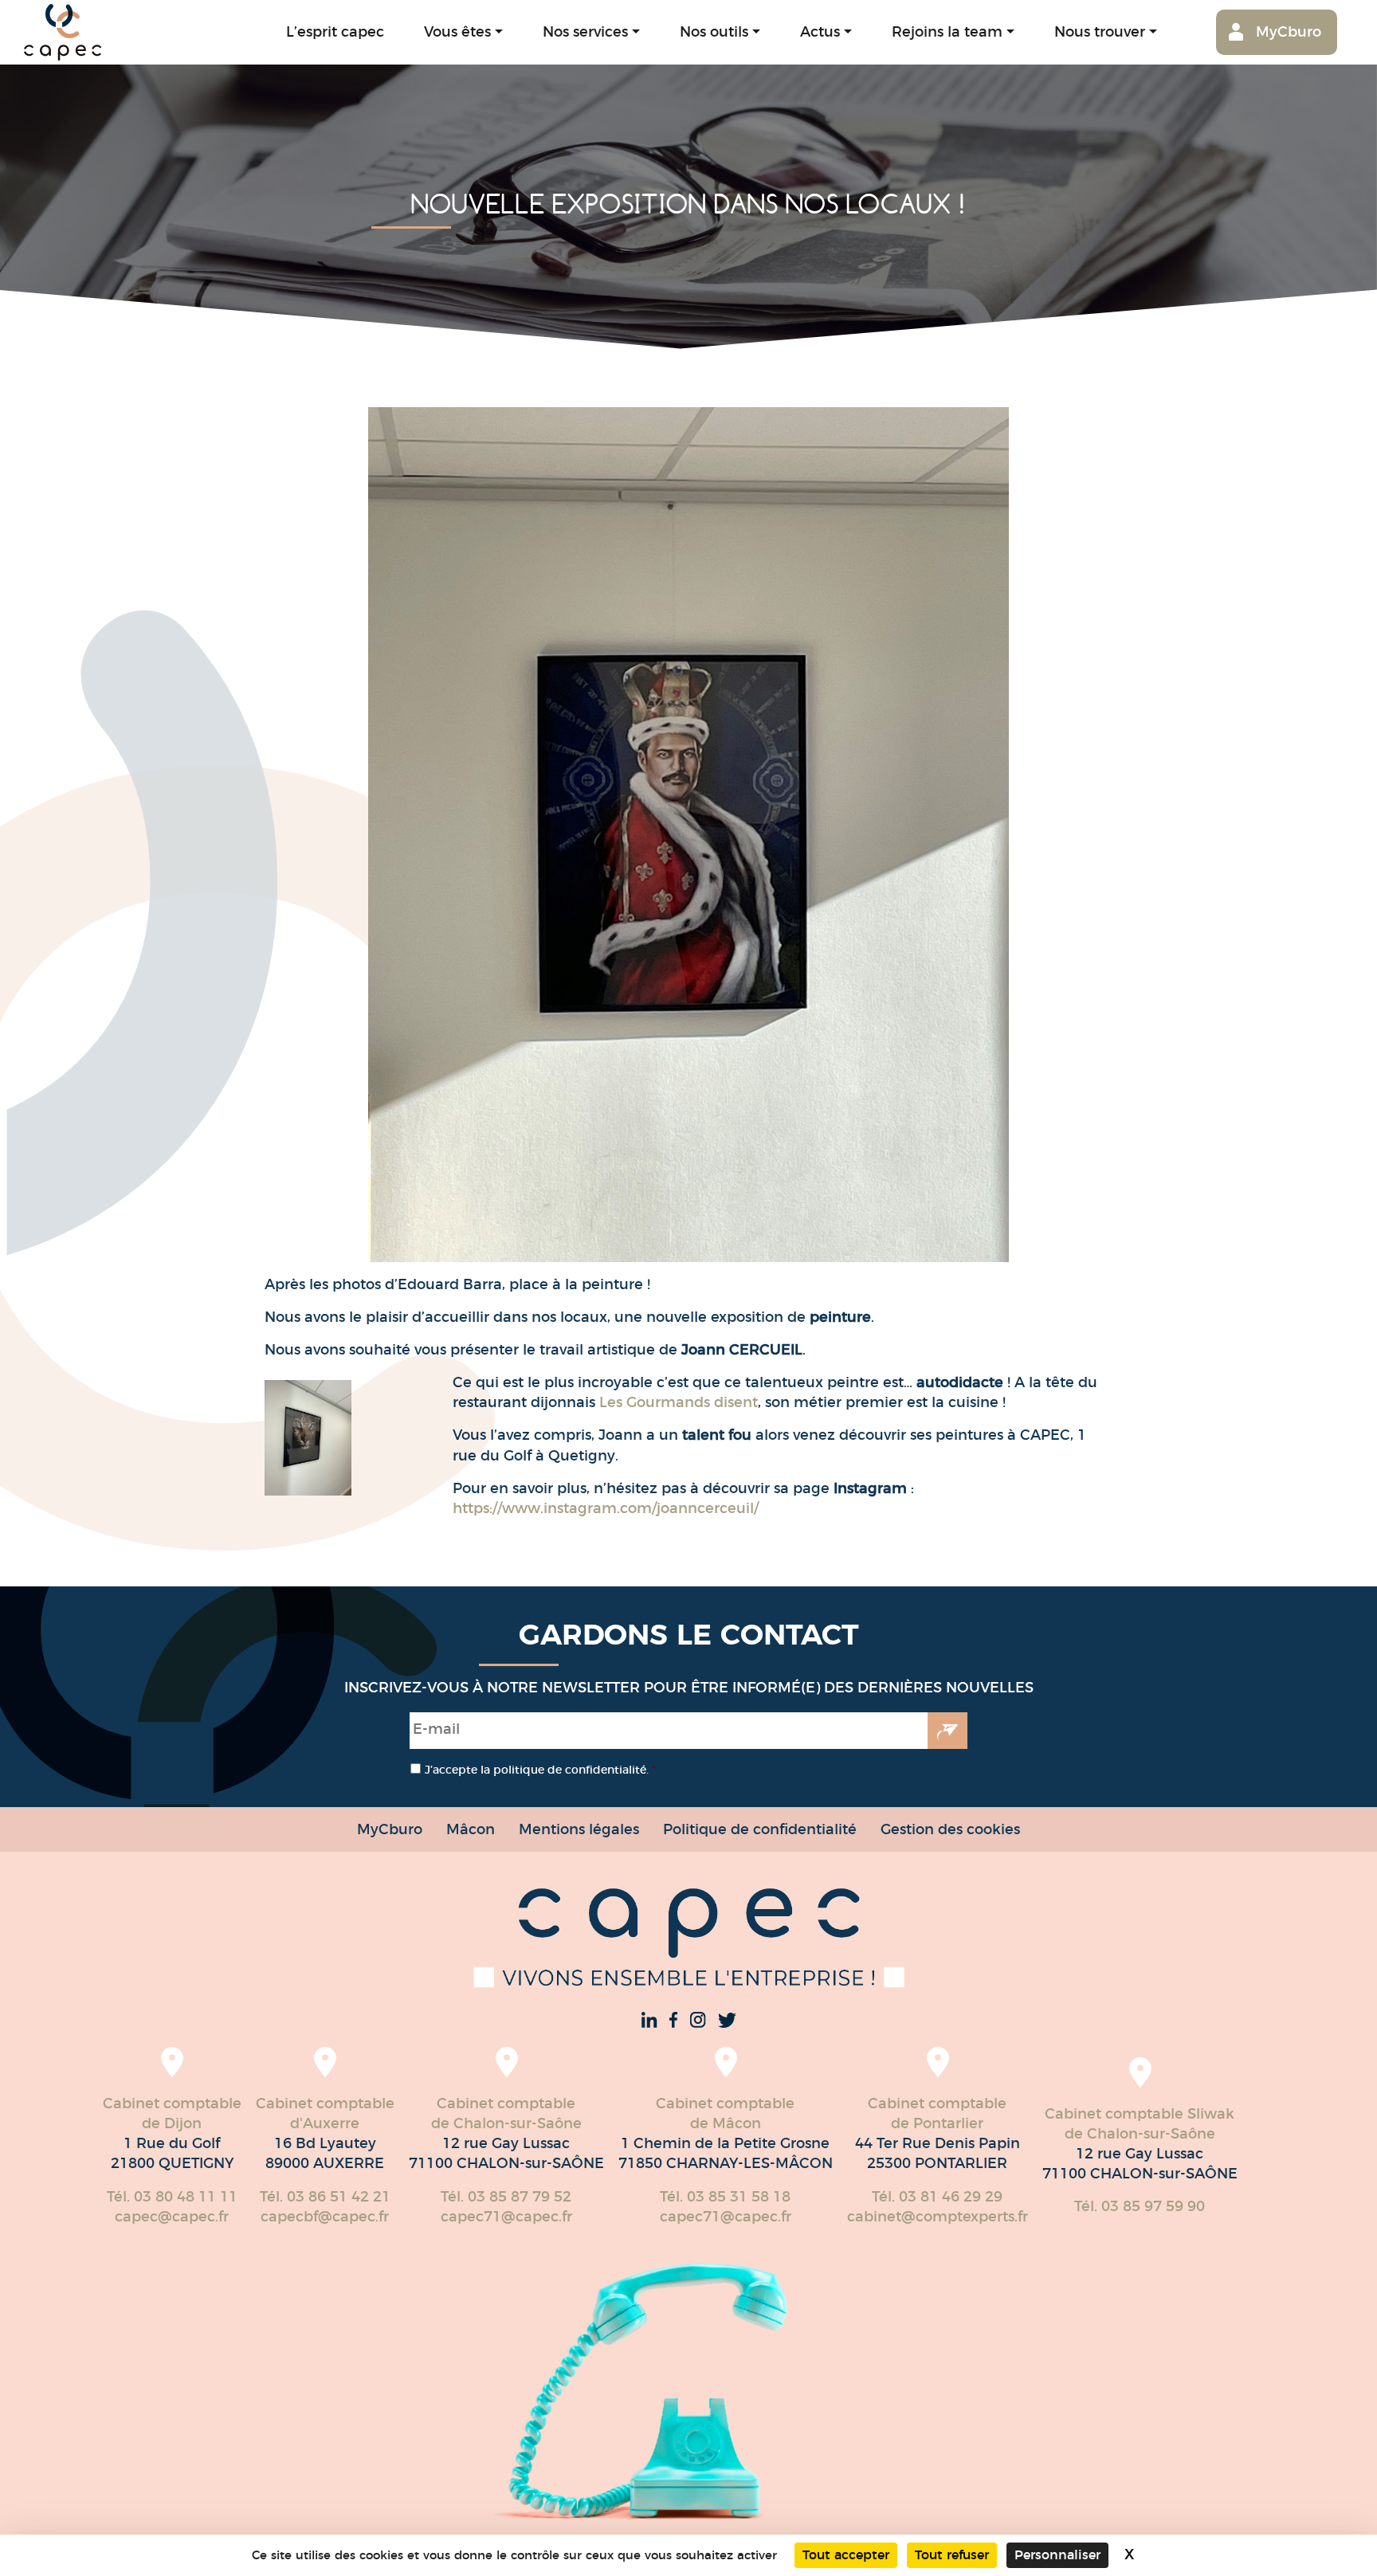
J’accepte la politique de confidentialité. (540, 1770)
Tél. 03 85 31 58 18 (725, 2197)
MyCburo (1289, 31)
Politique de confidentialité (760, 1829)
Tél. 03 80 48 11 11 (172, 2197)
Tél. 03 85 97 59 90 (1140, 2206)
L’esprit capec (335, 31)
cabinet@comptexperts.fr (938, 2217)
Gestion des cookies (950, 1829)
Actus (820, 31)
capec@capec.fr (172, 2217)
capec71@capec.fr (506, 2217)
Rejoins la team (947, 31)
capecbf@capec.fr (325, 2217)
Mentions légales (579, 1829)
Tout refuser (952, 2555)
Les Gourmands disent (677, 1402)
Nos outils (714, 31)
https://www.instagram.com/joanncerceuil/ (606, 1508)
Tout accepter (846, 2555)
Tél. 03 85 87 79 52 (506, 2197)
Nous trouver (1100, 31)
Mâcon (471, 1829)
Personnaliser (1057, 2555)
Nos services (585, 31)
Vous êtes (457, 31)
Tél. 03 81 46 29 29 (937, 2197)
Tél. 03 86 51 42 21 (325, 2197)
